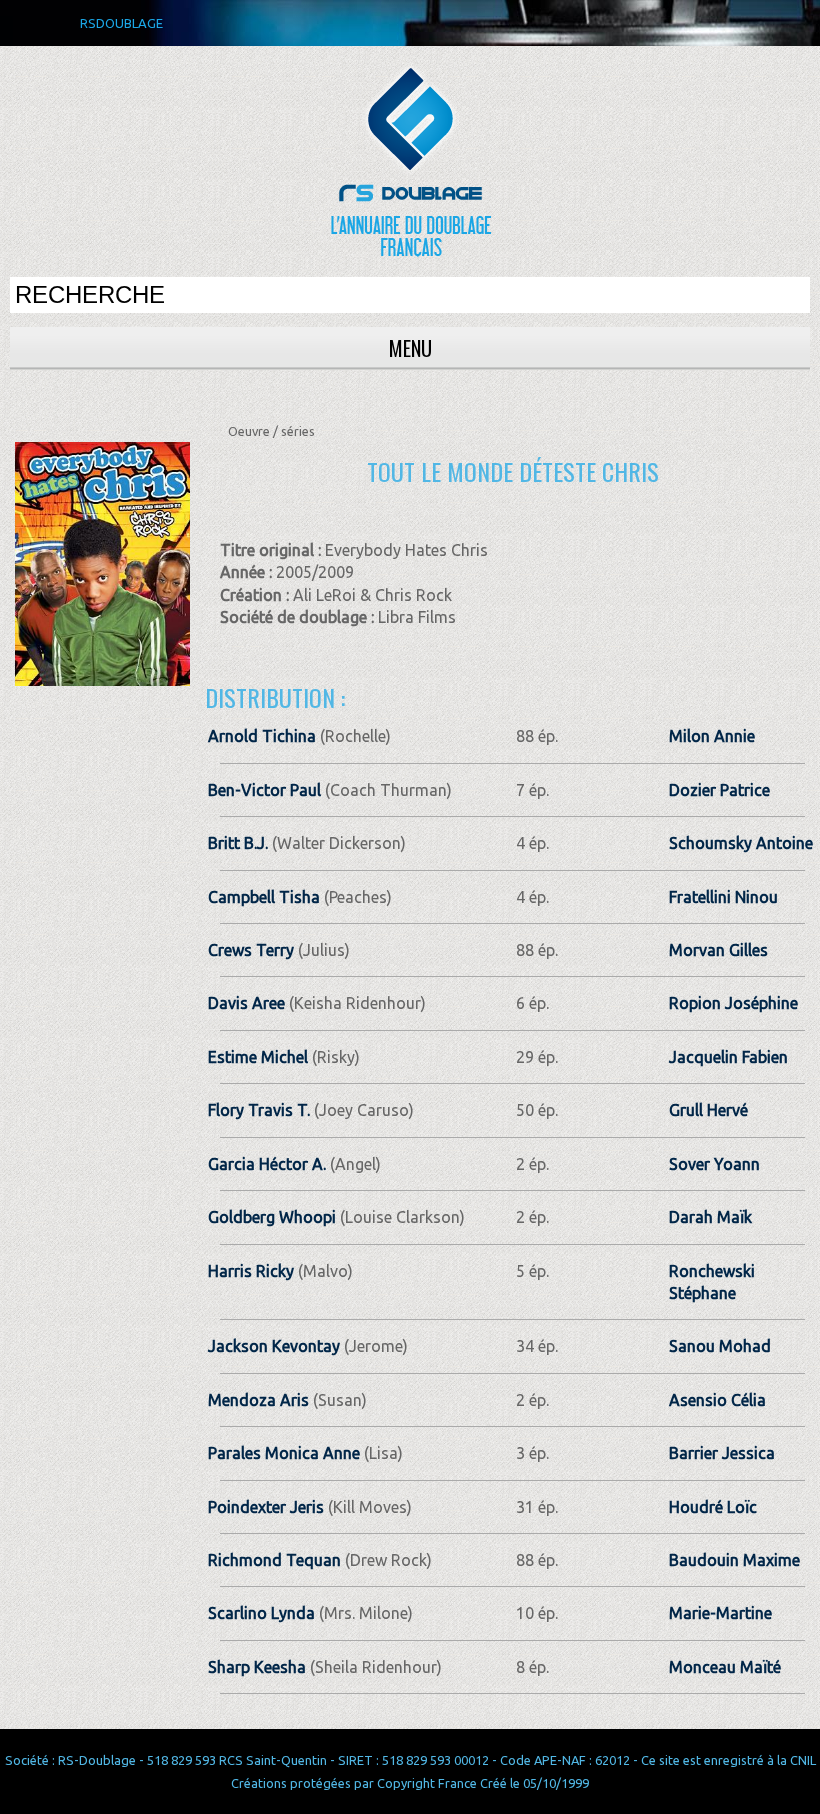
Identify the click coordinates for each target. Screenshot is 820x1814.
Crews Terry (251, 950)
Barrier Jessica (722, 1453)
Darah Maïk (710, 1217)
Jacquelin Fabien (728, 1057)
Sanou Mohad (720, 1346)
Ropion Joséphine (733, 1003)
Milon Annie (712, 736)
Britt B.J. (238, 843)
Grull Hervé (708, 1110)
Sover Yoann (714, 1164)
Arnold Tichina (262, 736)
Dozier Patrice (719, 790)
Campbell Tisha (264, 897)
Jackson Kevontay (274, 1346)
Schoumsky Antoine (741, 843)
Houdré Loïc (713, 1507)
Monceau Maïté (725, 1667)
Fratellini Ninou (723, 897)
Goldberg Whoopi (272, 1217)
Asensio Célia (717, 1400)
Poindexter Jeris (266, 1507)
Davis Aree (246, 1003)
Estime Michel (258, 1057)
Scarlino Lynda (261, 1613)
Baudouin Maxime (734, 1560)
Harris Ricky (251, 1271)
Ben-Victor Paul (264, 790)
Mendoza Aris (258, 1400)
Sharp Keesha (257, 1667)
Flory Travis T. (259, 1110)
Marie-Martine (720, 1613)
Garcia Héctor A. (267, 1164)
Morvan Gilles (718, 950)
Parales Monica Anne (284, 1453)
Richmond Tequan (274, 1560)
